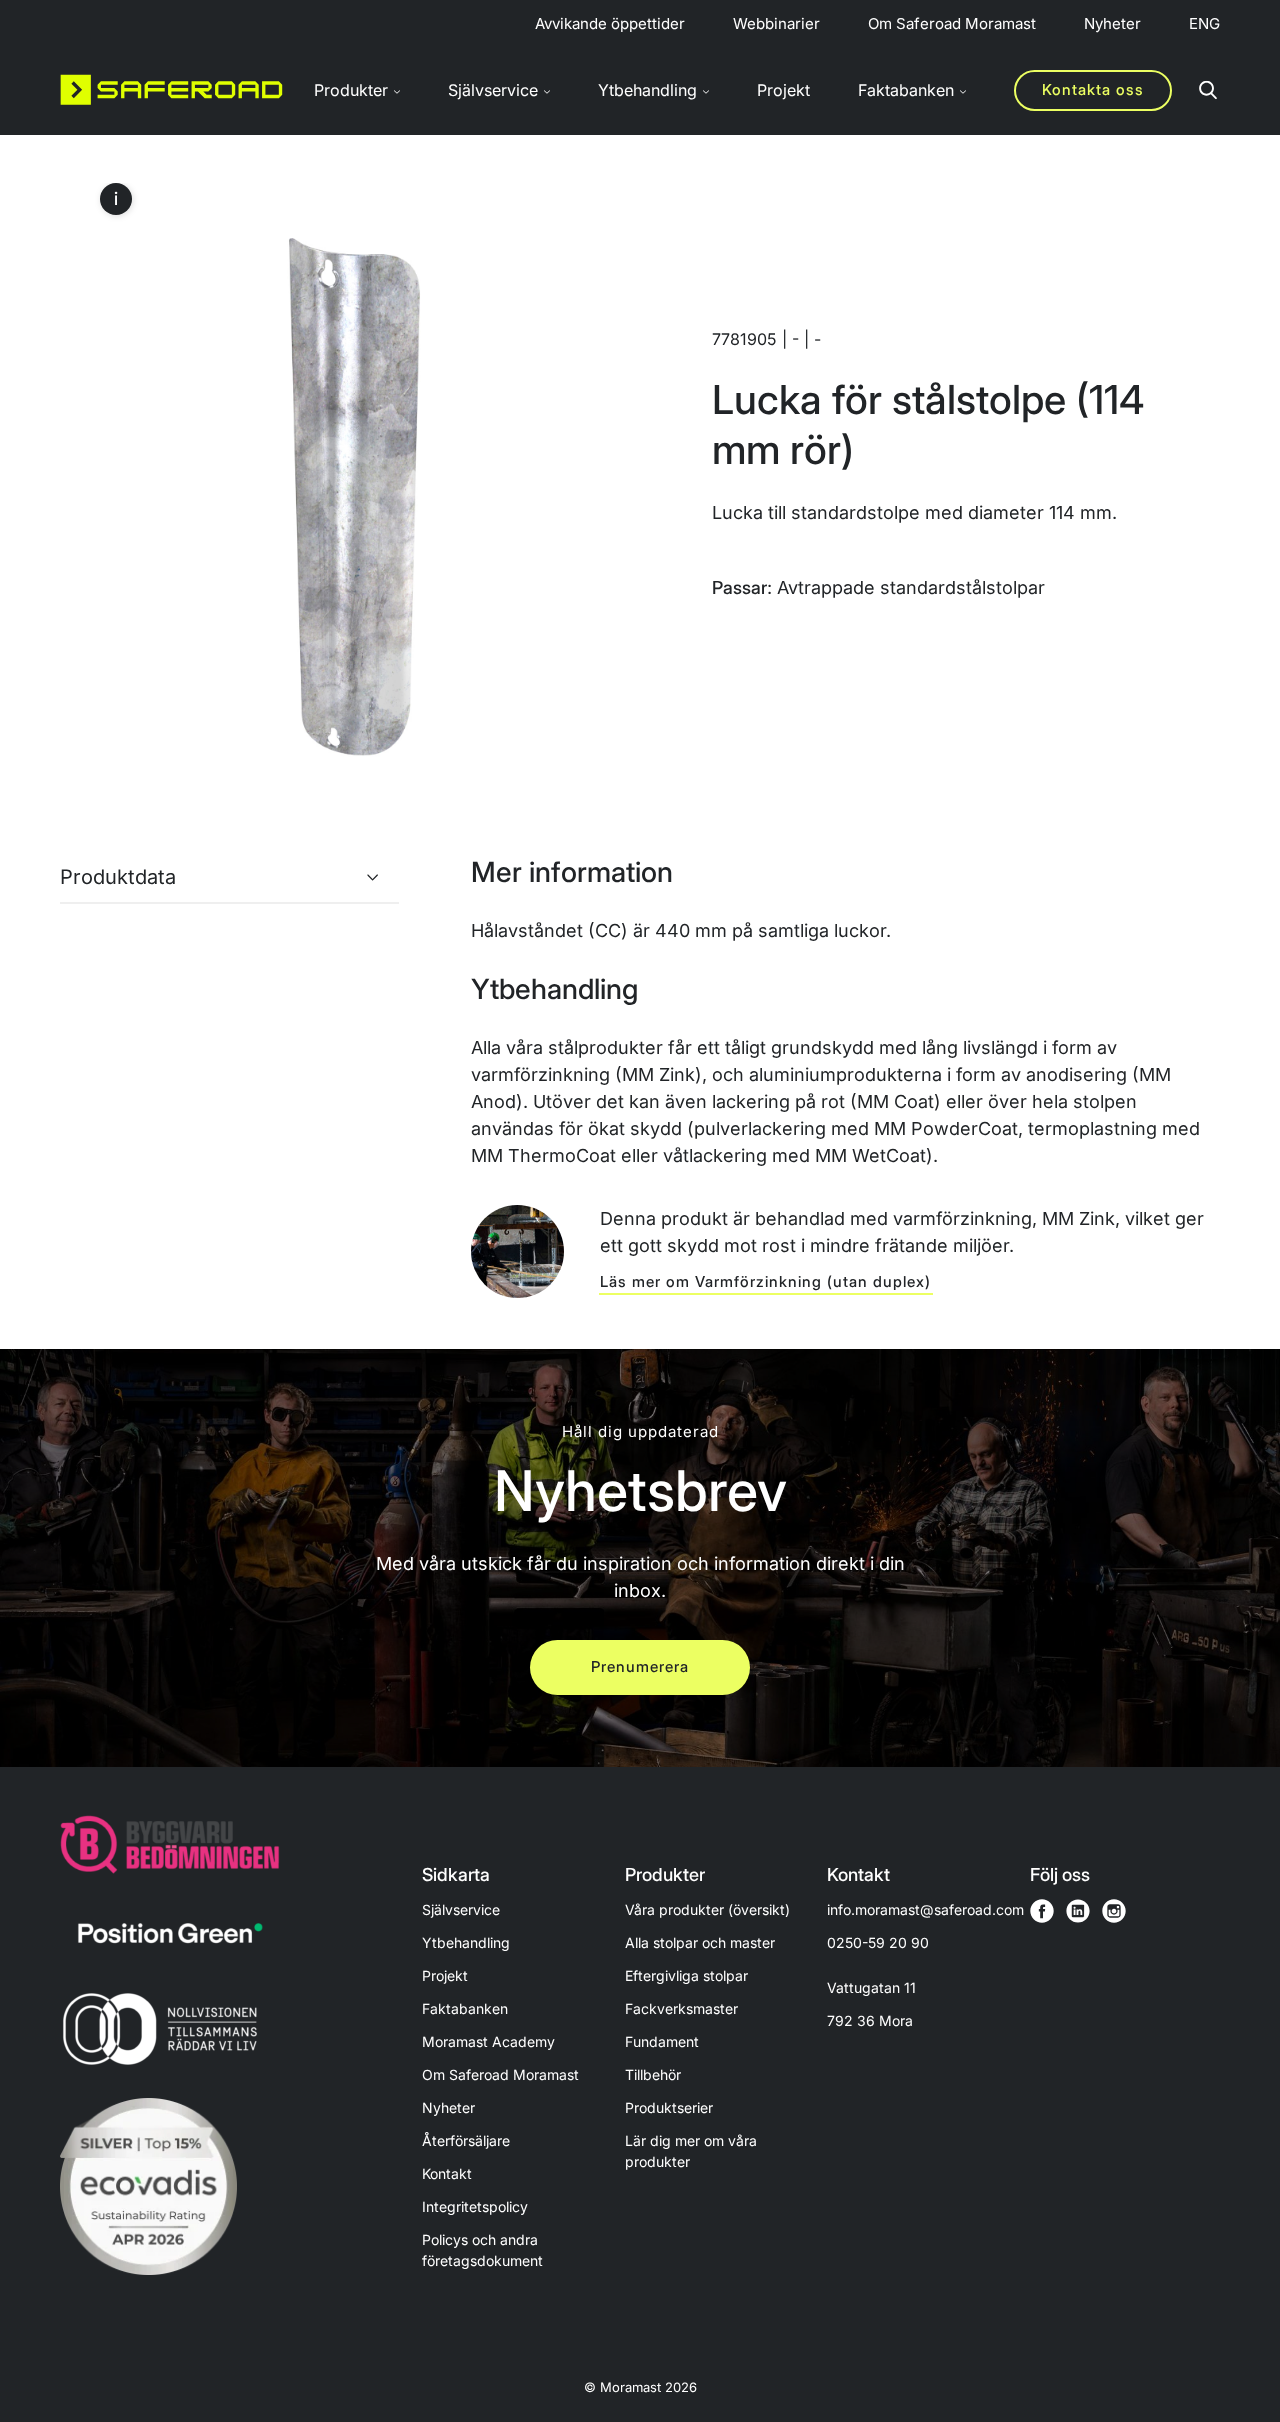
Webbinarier (776, 23)
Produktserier (669, 2107)
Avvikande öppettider (610, 23)
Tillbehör (653, 2074)
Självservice (461, 1909)
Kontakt (447, 2173)
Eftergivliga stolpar (686, 1975)
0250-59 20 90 (878, 1942)
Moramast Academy (488, 2041)
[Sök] (1208, 90)
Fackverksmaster (681, 2008)
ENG (1204, 23)
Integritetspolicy (475, 2206)
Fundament (662, 2041)
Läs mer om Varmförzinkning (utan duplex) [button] (765, 1281)
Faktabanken (465, 2008)
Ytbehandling (466, 1942)
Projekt (783, 90)
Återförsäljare (466, 2140)
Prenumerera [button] (640, 1666)
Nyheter (1112, 23)
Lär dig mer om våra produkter (691, 2151)
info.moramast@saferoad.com (925, 1909)
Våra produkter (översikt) (707, 1909)
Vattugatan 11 (871, 2004)
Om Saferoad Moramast (952, 23)
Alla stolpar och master (700, 1942)
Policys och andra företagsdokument (482, 2250)
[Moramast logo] (171, 90)
